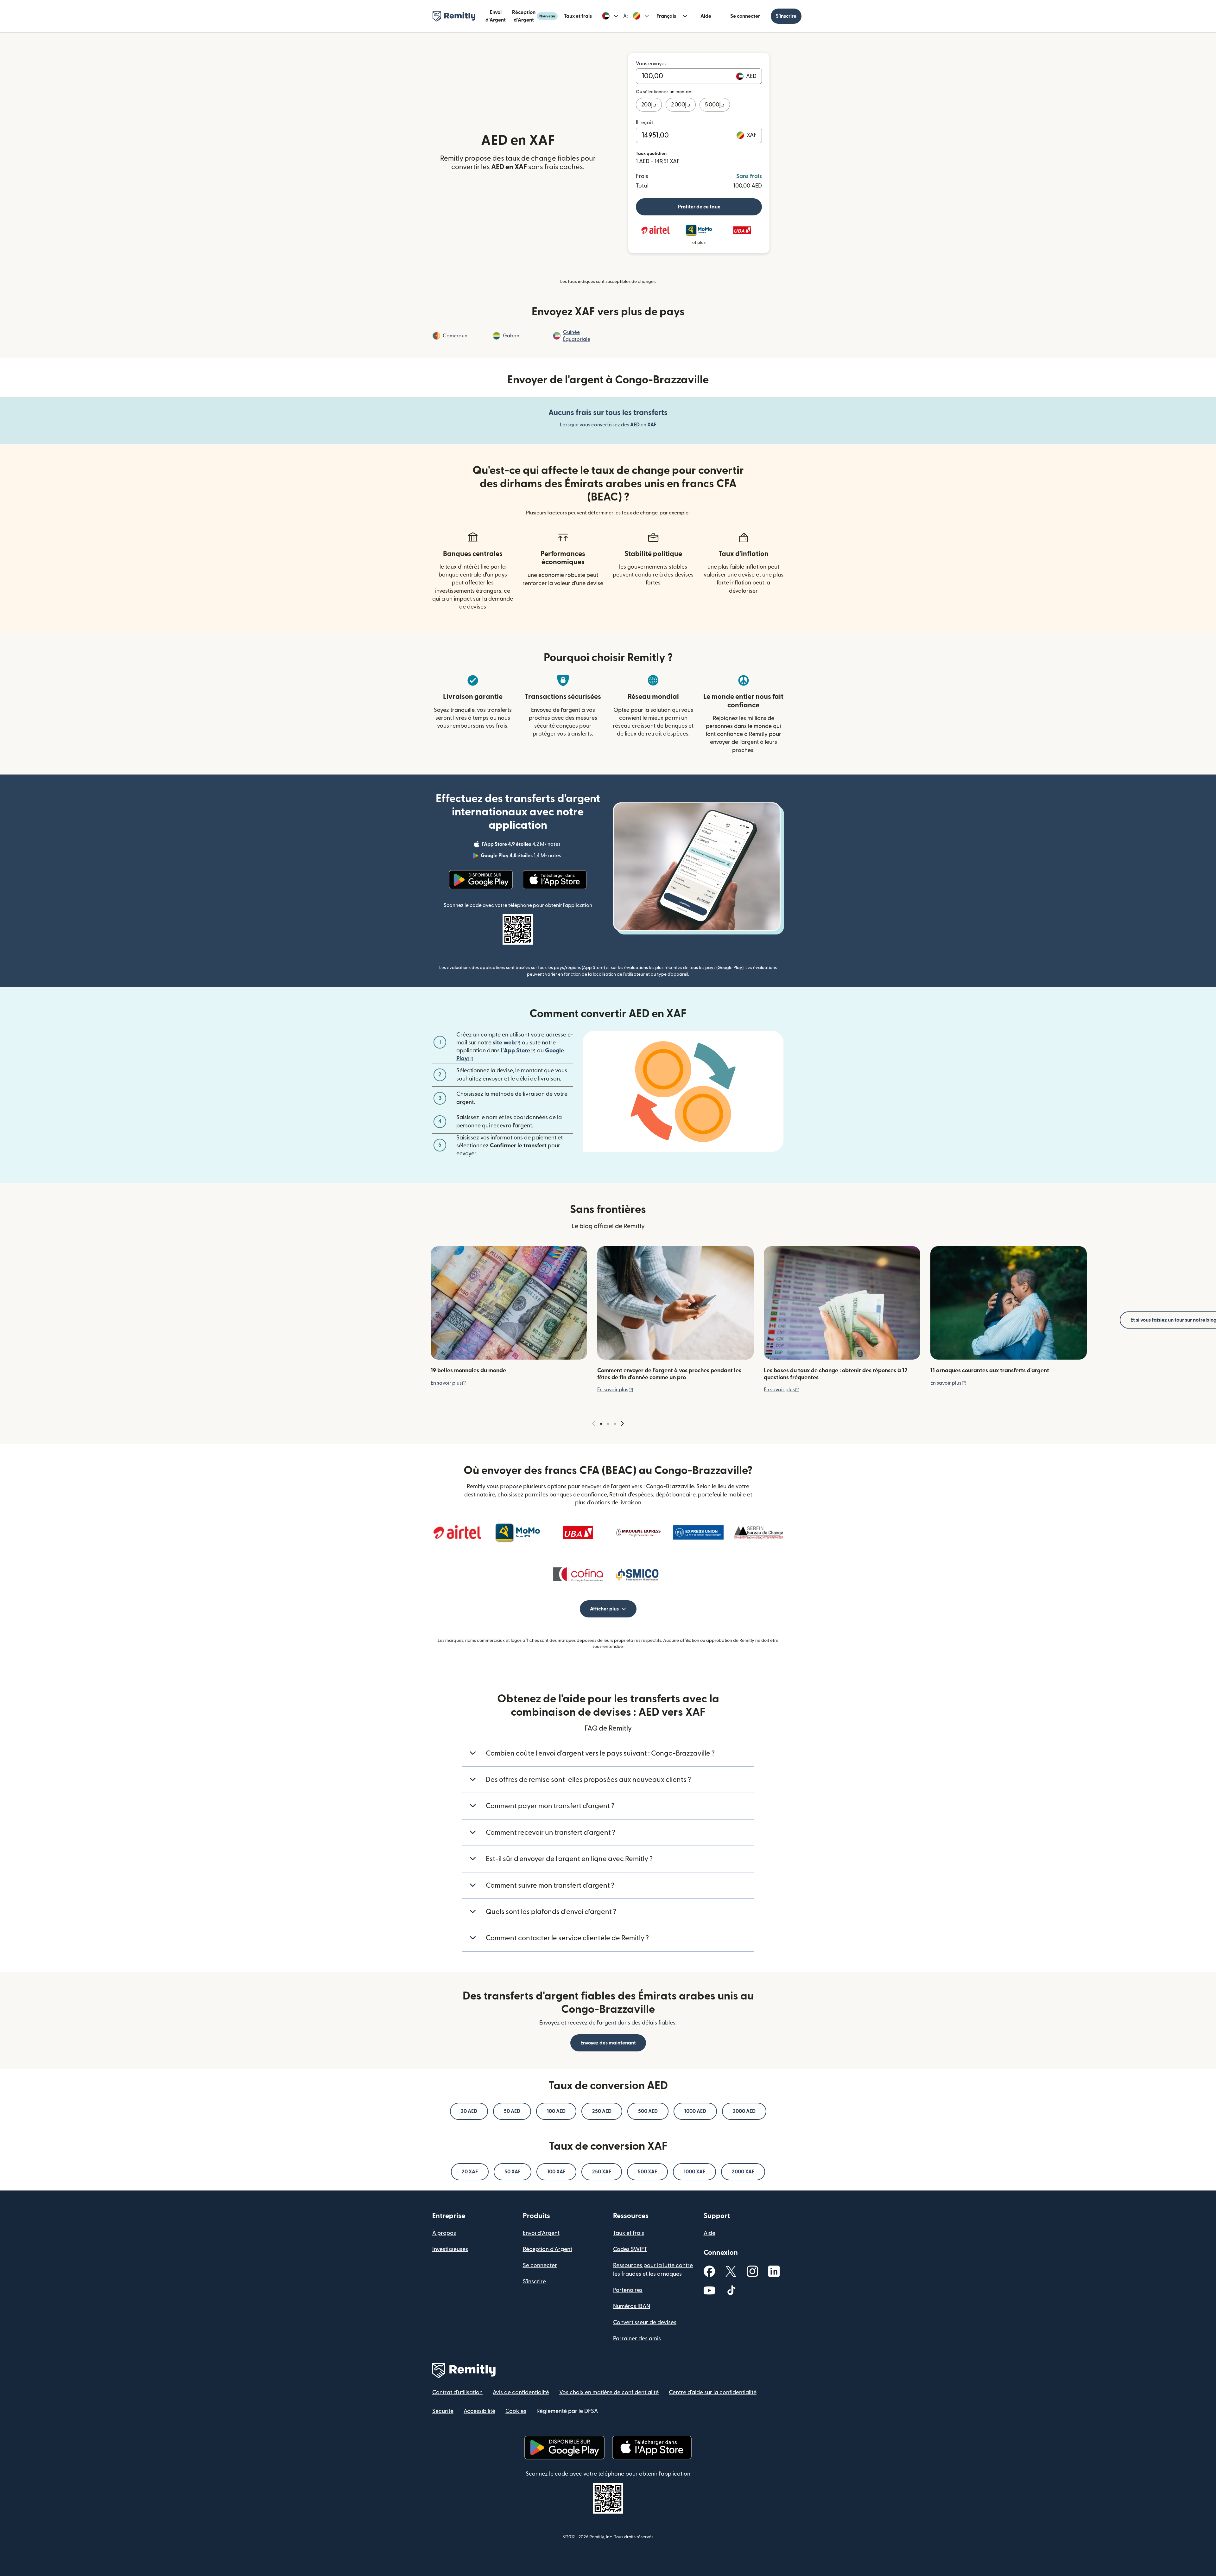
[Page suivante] (622, 1424)
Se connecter (745, 16)
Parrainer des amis (637, 2339)
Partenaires (628, 2290)
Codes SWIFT (630, 2249)
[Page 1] (601, 1424)
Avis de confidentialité (521, 2392)
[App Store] (555, 880)
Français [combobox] (666, 16)
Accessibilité (479, 2411)
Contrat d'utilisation (457, 2392)
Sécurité (443, 2411)
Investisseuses (450, 2249)
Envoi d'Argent (496, 16)
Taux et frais (578, 16)
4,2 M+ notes (522, 845)
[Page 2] (608, 1424)
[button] (610, 16)
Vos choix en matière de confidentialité (609, 2392)
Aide (706, 16)
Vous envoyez (651, 64)
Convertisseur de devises (645, 2322)
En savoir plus (449, 1383)
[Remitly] (454, 16)
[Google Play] (481, 880)
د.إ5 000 (715, 105)
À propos (444, 2233)
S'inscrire (786, 16)
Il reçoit (645, 123)
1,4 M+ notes (522, 857)
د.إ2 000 (681, 105)
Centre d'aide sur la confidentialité (713, 2392)
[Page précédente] (594, 1424)
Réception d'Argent (534, 16)
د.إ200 (649, 105)
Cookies (516, 2411)
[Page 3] (615, 1424)
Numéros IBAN (632, 2306)
